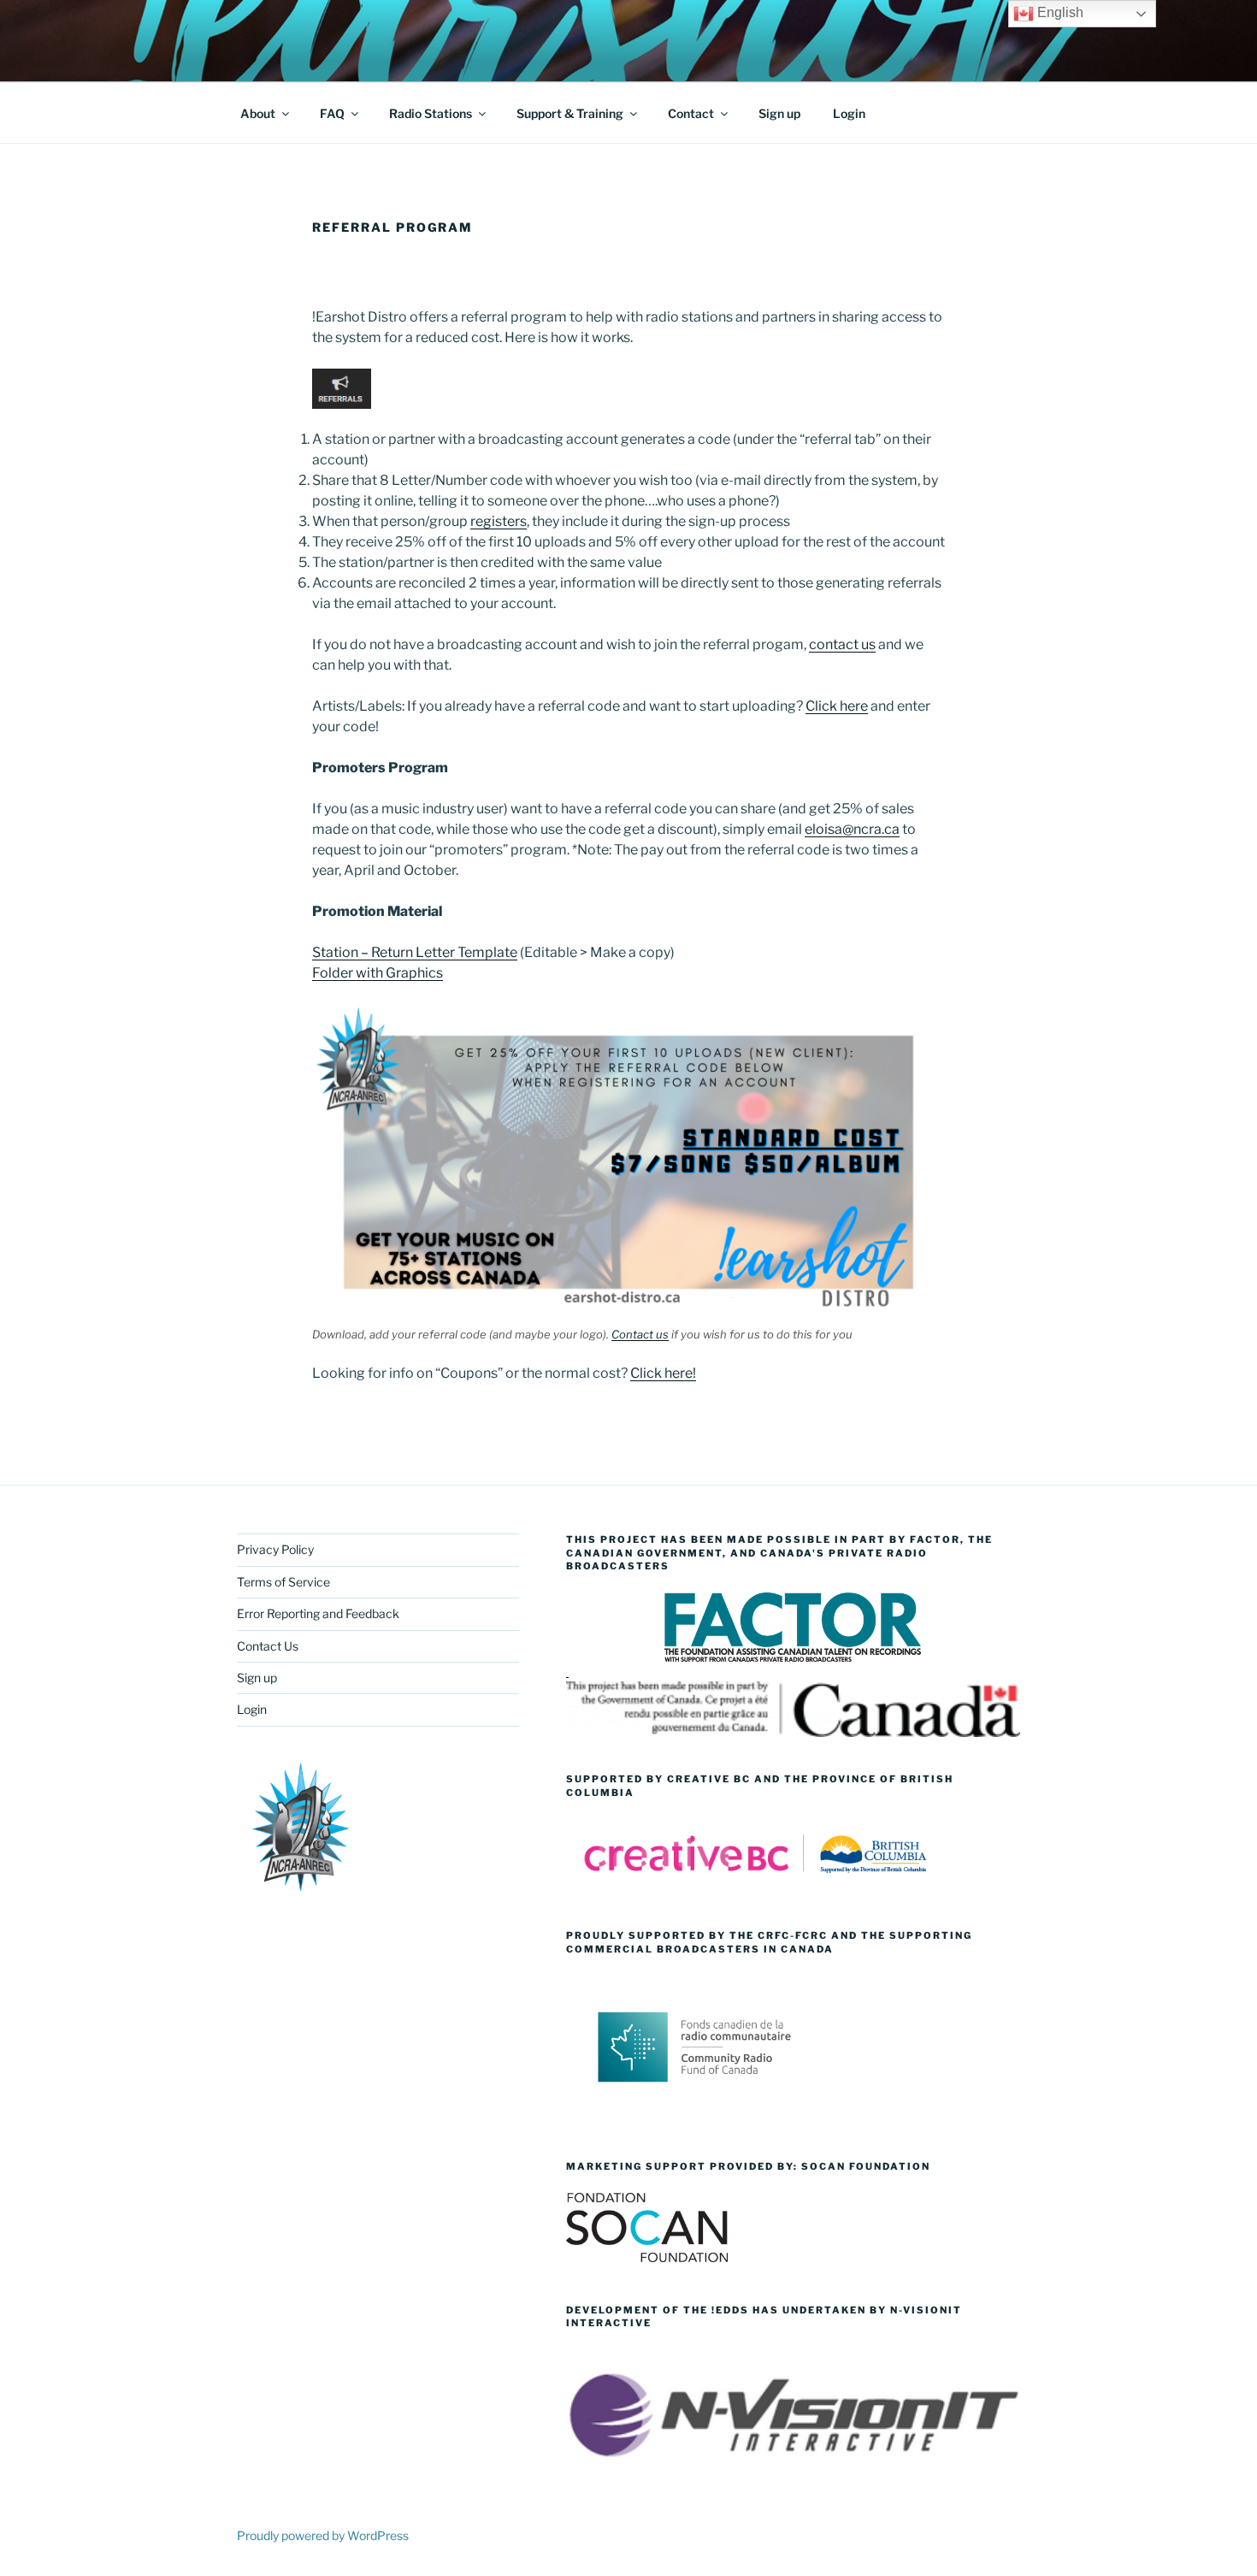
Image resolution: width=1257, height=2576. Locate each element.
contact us (842, 644)
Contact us (640, 1334)
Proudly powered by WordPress (323, 2535)
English (1059, 12)
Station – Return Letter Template (415, 952)
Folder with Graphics (378, 973)
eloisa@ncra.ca (852, 829)
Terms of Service (283, 1582)
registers (499, 521)
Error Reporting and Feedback (318, 1613)
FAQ (332, 113)
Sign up (779, 113)
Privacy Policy (275, 1549)
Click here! (663, 1373)
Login (849, 113)
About (258, 113)
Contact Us (268, 1646)
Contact (691, 113)
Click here (837, 706)
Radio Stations (431, 113)
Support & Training (570, 113)
